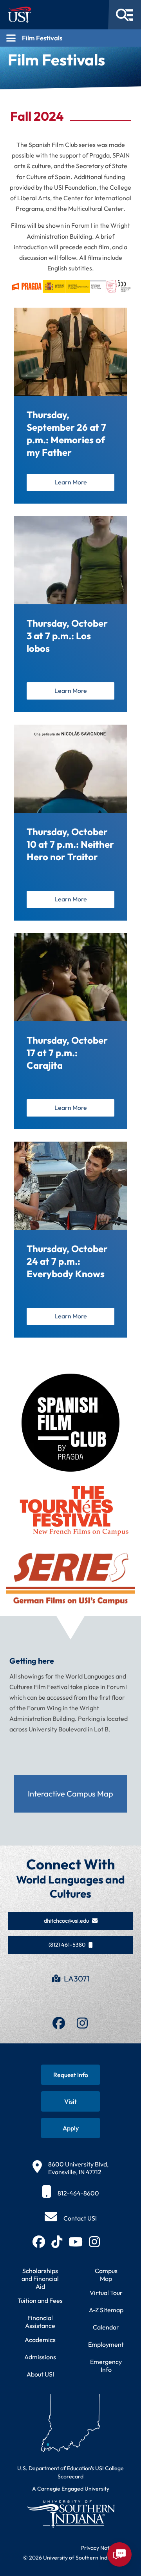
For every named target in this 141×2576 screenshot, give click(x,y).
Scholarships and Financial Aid (40, 2279)
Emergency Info (106, 2366)
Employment (106, 2344)
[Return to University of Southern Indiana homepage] (70, 2514)
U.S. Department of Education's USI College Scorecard (70, 2472)
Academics (40, 2340)
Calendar (106, 2327)
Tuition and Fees (40, 2300)
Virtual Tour (106, 2293)
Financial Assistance (40, 2322)
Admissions (40, 2357)
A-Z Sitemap (106, 2310)
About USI (40, 2374)
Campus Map (106, 2275)
